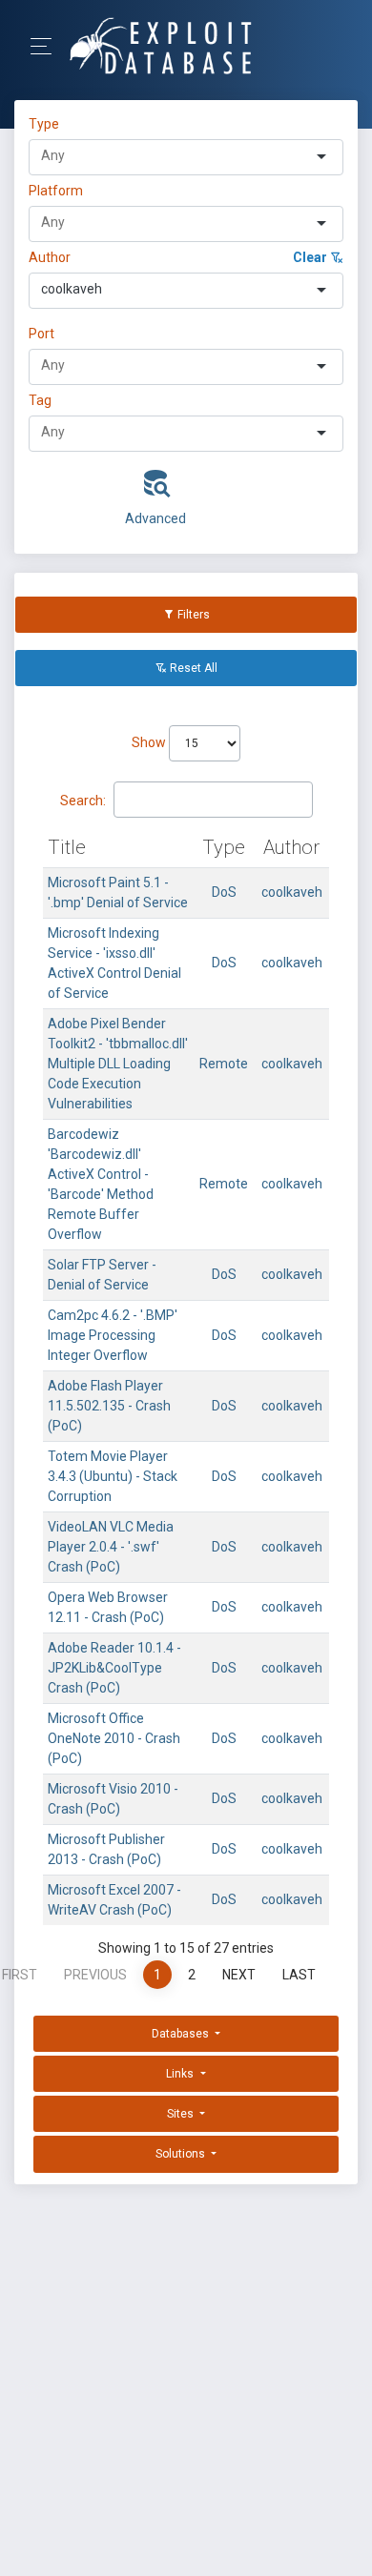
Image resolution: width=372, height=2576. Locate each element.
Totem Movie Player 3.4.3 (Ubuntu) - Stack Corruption (113, 1476)
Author (50, 257)
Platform (56, 191)
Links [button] (181, 2074)
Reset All (192, 668)
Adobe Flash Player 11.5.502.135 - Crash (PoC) (109, 1406)
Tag (40, 400)
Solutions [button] (182, 2154)
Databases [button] (182, 2034)
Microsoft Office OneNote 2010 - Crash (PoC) (114, 1738)
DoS (224, 892)
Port (41, 334)
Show (150, 742)
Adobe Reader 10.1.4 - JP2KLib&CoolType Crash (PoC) (114, 1668)
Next (239, 1975)
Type (47, 124)
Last (299, 1975)
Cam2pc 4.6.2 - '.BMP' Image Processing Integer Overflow (113, 1335)
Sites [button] (182, 2114)
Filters (192, 615)
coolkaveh (292, 892)
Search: (83, 801)
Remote (224, 1064)
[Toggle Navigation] (47, 46)
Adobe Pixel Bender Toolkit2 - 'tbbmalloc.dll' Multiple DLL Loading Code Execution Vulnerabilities (118, 1064)
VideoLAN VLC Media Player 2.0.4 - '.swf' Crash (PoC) (111, 1547)
